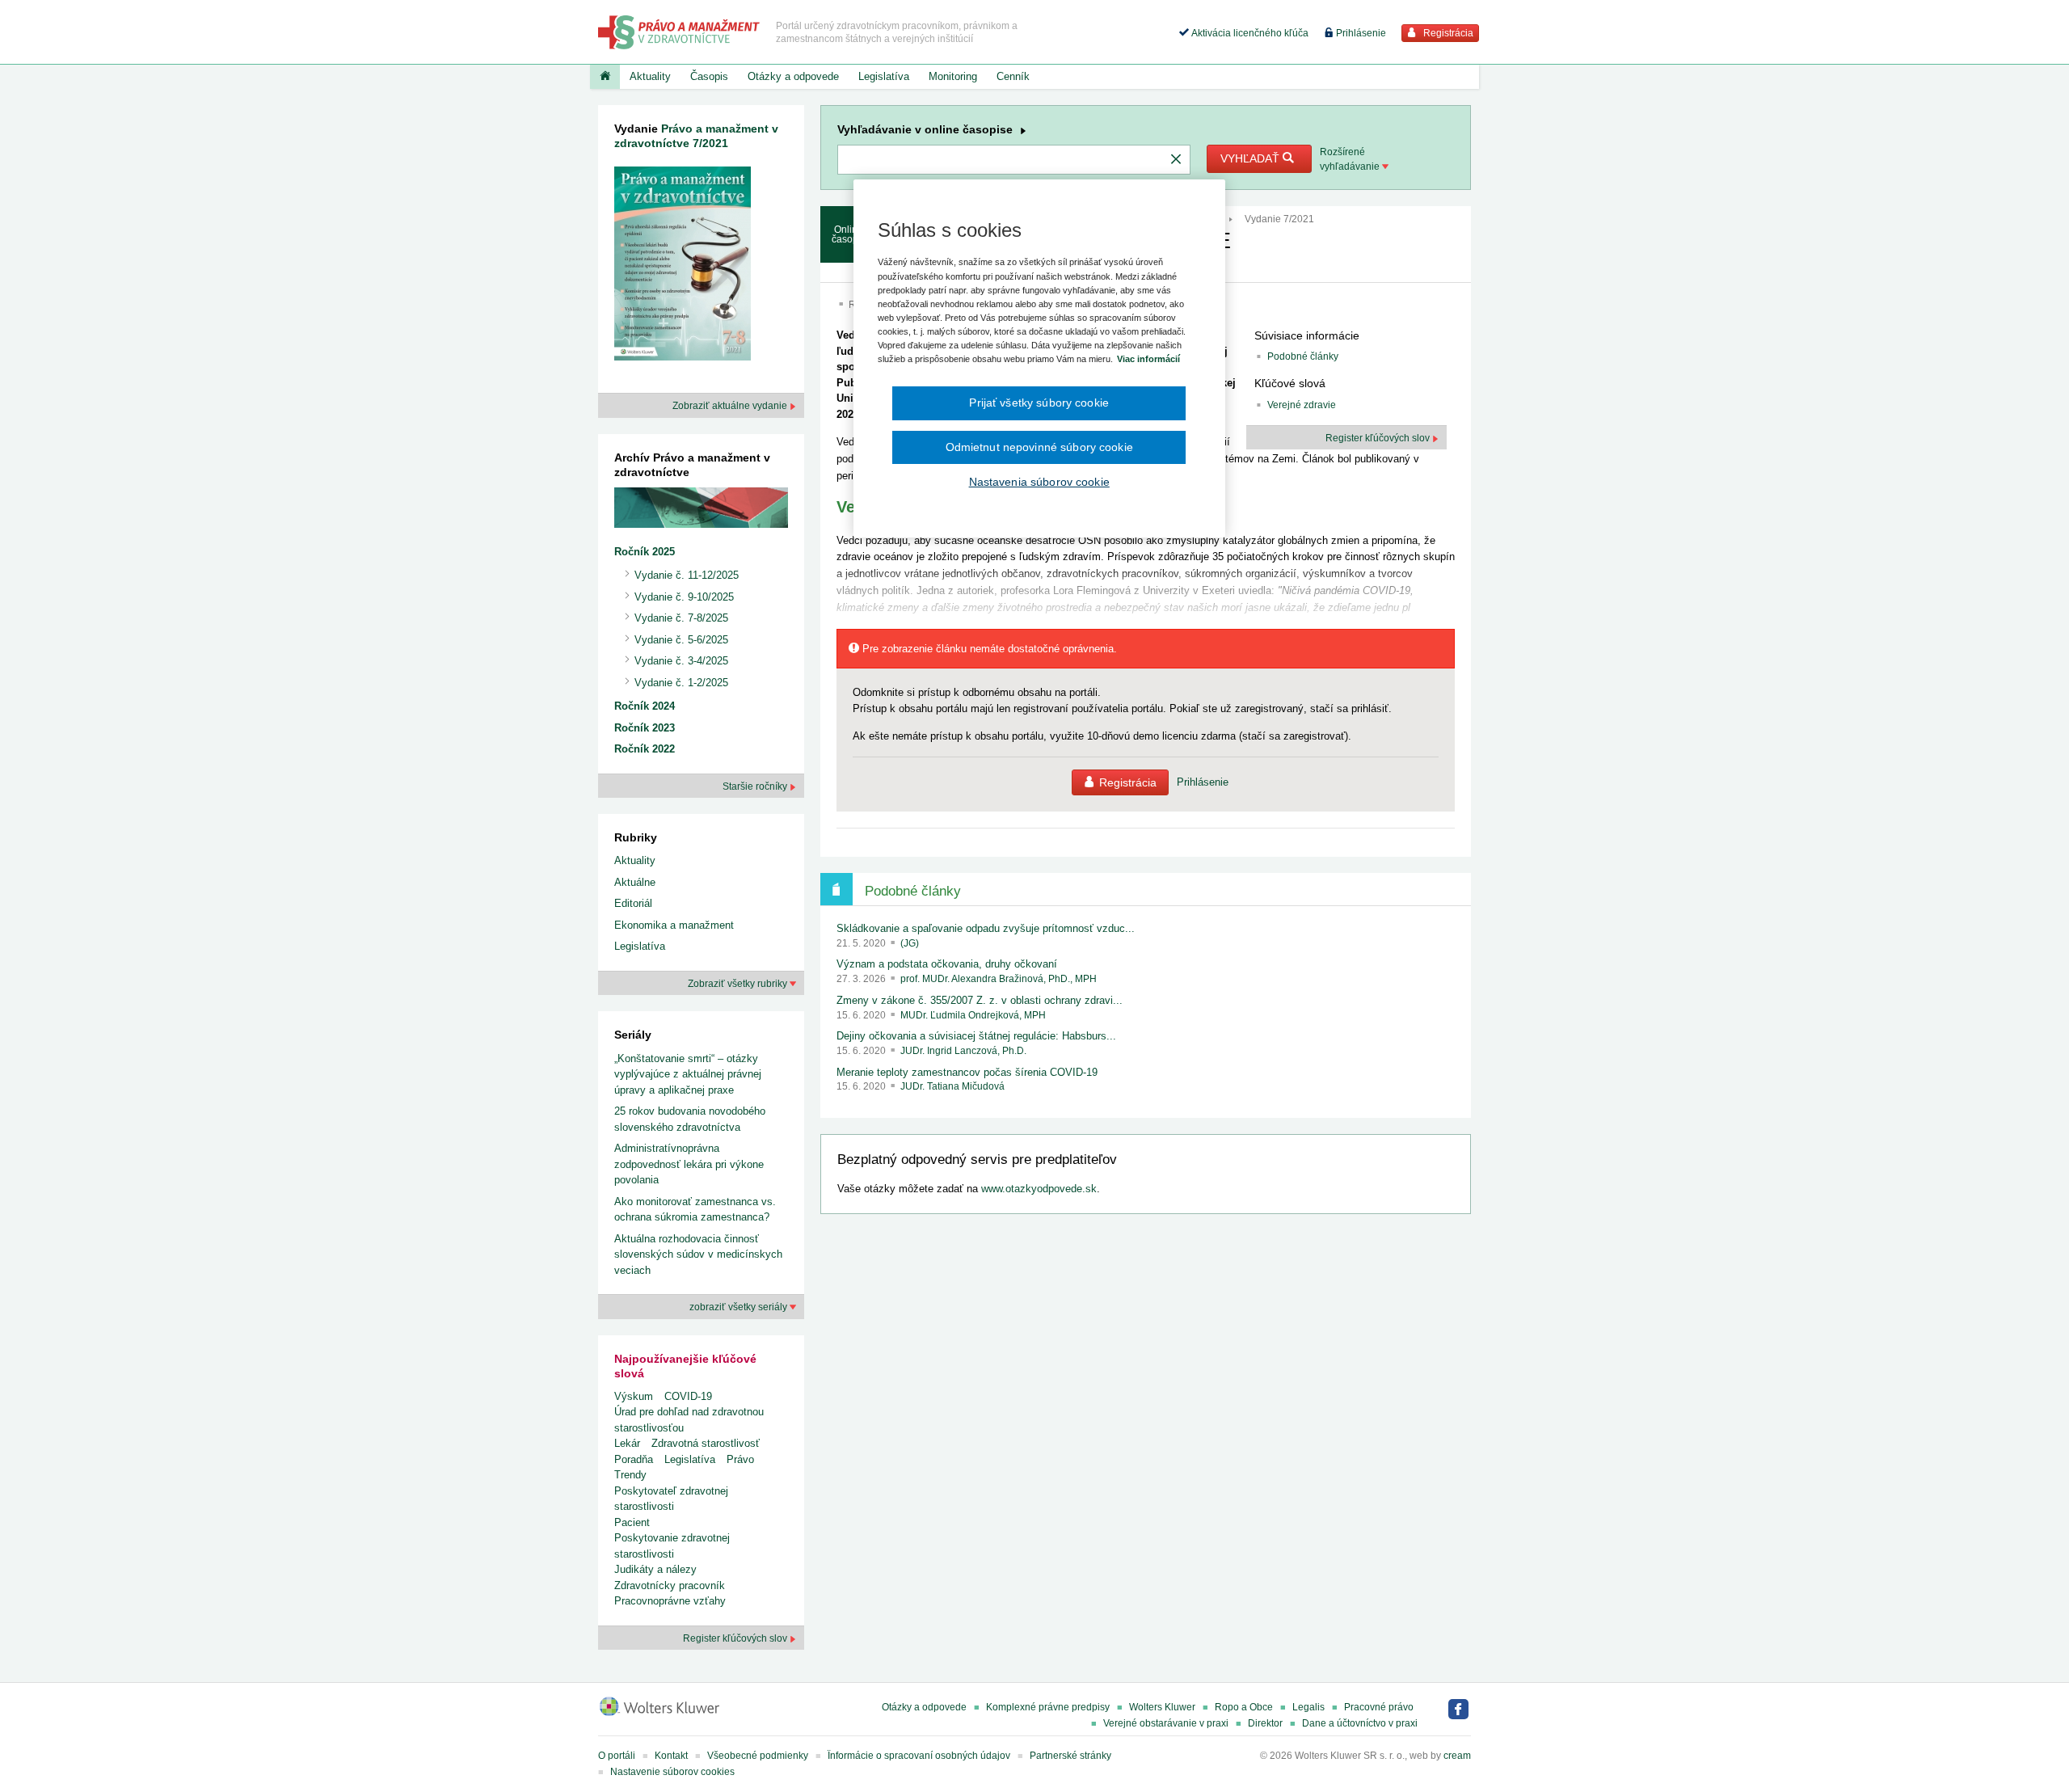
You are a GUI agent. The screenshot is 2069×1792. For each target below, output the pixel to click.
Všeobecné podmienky (758, 1756)
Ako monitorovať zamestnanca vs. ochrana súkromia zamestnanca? (695, 1210)
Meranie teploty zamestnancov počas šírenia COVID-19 (967, 1072)
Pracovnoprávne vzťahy (670, 1601)
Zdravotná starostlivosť (706, 1443)
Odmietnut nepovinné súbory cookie (1039, 447)
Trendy (630, 1475)
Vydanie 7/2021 (1279, 219)
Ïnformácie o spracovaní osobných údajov (919, 1756)
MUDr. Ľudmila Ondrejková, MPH (973, 1015)
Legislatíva (884, 76)
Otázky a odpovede (793, 76)
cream (1457, 1756)
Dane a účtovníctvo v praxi (1360, 1723)
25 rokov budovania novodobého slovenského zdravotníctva (690, 1119)
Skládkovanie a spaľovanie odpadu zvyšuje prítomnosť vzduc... (986, 928)
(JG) (910, 943)
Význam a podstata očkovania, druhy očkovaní (947, 964)
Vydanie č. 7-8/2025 (681, 618)
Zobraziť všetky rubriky (739, 984)
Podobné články (1303, 356)
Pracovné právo (1379, 1707)
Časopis (709, 76)
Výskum (634, 1396)
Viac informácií (1148, 359)
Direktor (1265, 1723)
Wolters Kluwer (1162, 1707)
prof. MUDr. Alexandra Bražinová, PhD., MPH (999, 979)
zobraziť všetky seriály (740, 1307)
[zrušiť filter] (1176, 160)
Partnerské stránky (1070, 1756)
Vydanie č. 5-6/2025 (681, 640)
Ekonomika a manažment (674, 925)
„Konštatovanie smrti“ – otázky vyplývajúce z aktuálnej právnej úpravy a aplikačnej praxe (688, 1074)
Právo (740, 1459)
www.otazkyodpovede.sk (1039, 1189)
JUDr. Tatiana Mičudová (952, 1086)
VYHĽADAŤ (1252, 158)
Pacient (632, 1522)
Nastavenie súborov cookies (672, 1772)
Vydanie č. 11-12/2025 (687, 575)
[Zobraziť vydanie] (683, 267)
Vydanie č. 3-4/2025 (681, 661)
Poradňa (634, 1459)
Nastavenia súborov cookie (1039, 482)
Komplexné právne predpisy (1048, 1707)
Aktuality (650, 76)
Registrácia (1447, 33)
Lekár (627, 1443)
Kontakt (671, 1756)
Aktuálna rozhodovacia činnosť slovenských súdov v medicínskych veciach (698, 1254)
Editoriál (633, 903)
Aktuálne (635, 882)
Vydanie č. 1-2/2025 (681, 683)
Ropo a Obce (1244, 1707)
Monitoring (953, 76)
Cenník (1013, 76)
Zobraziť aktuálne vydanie (731, 406)
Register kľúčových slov (736, 1638)
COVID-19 (688, 1396)
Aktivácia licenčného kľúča (1249, 33)
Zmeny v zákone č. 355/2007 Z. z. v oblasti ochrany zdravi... (980, 1000)
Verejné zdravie (1302, 405)
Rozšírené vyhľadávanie (1351, 159)
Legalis (1308, 1707)
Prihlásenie (1360, 33)
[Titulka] (605, 77)
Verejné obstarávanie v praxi (1166, 1723)
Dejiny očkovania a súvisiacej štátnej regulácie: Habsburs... (976, 1036)
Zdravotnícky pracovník (670, 1585)
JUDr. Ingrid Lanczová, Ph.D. (963, 1051)
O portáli (617, 1756)
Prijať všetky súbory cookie (1039, 403)
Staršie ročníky (756, 786)
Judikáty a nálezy (655, 1569)
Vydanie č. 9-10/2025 (684, 597)
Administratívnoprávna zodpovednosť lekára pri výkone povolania (689, 1164)
